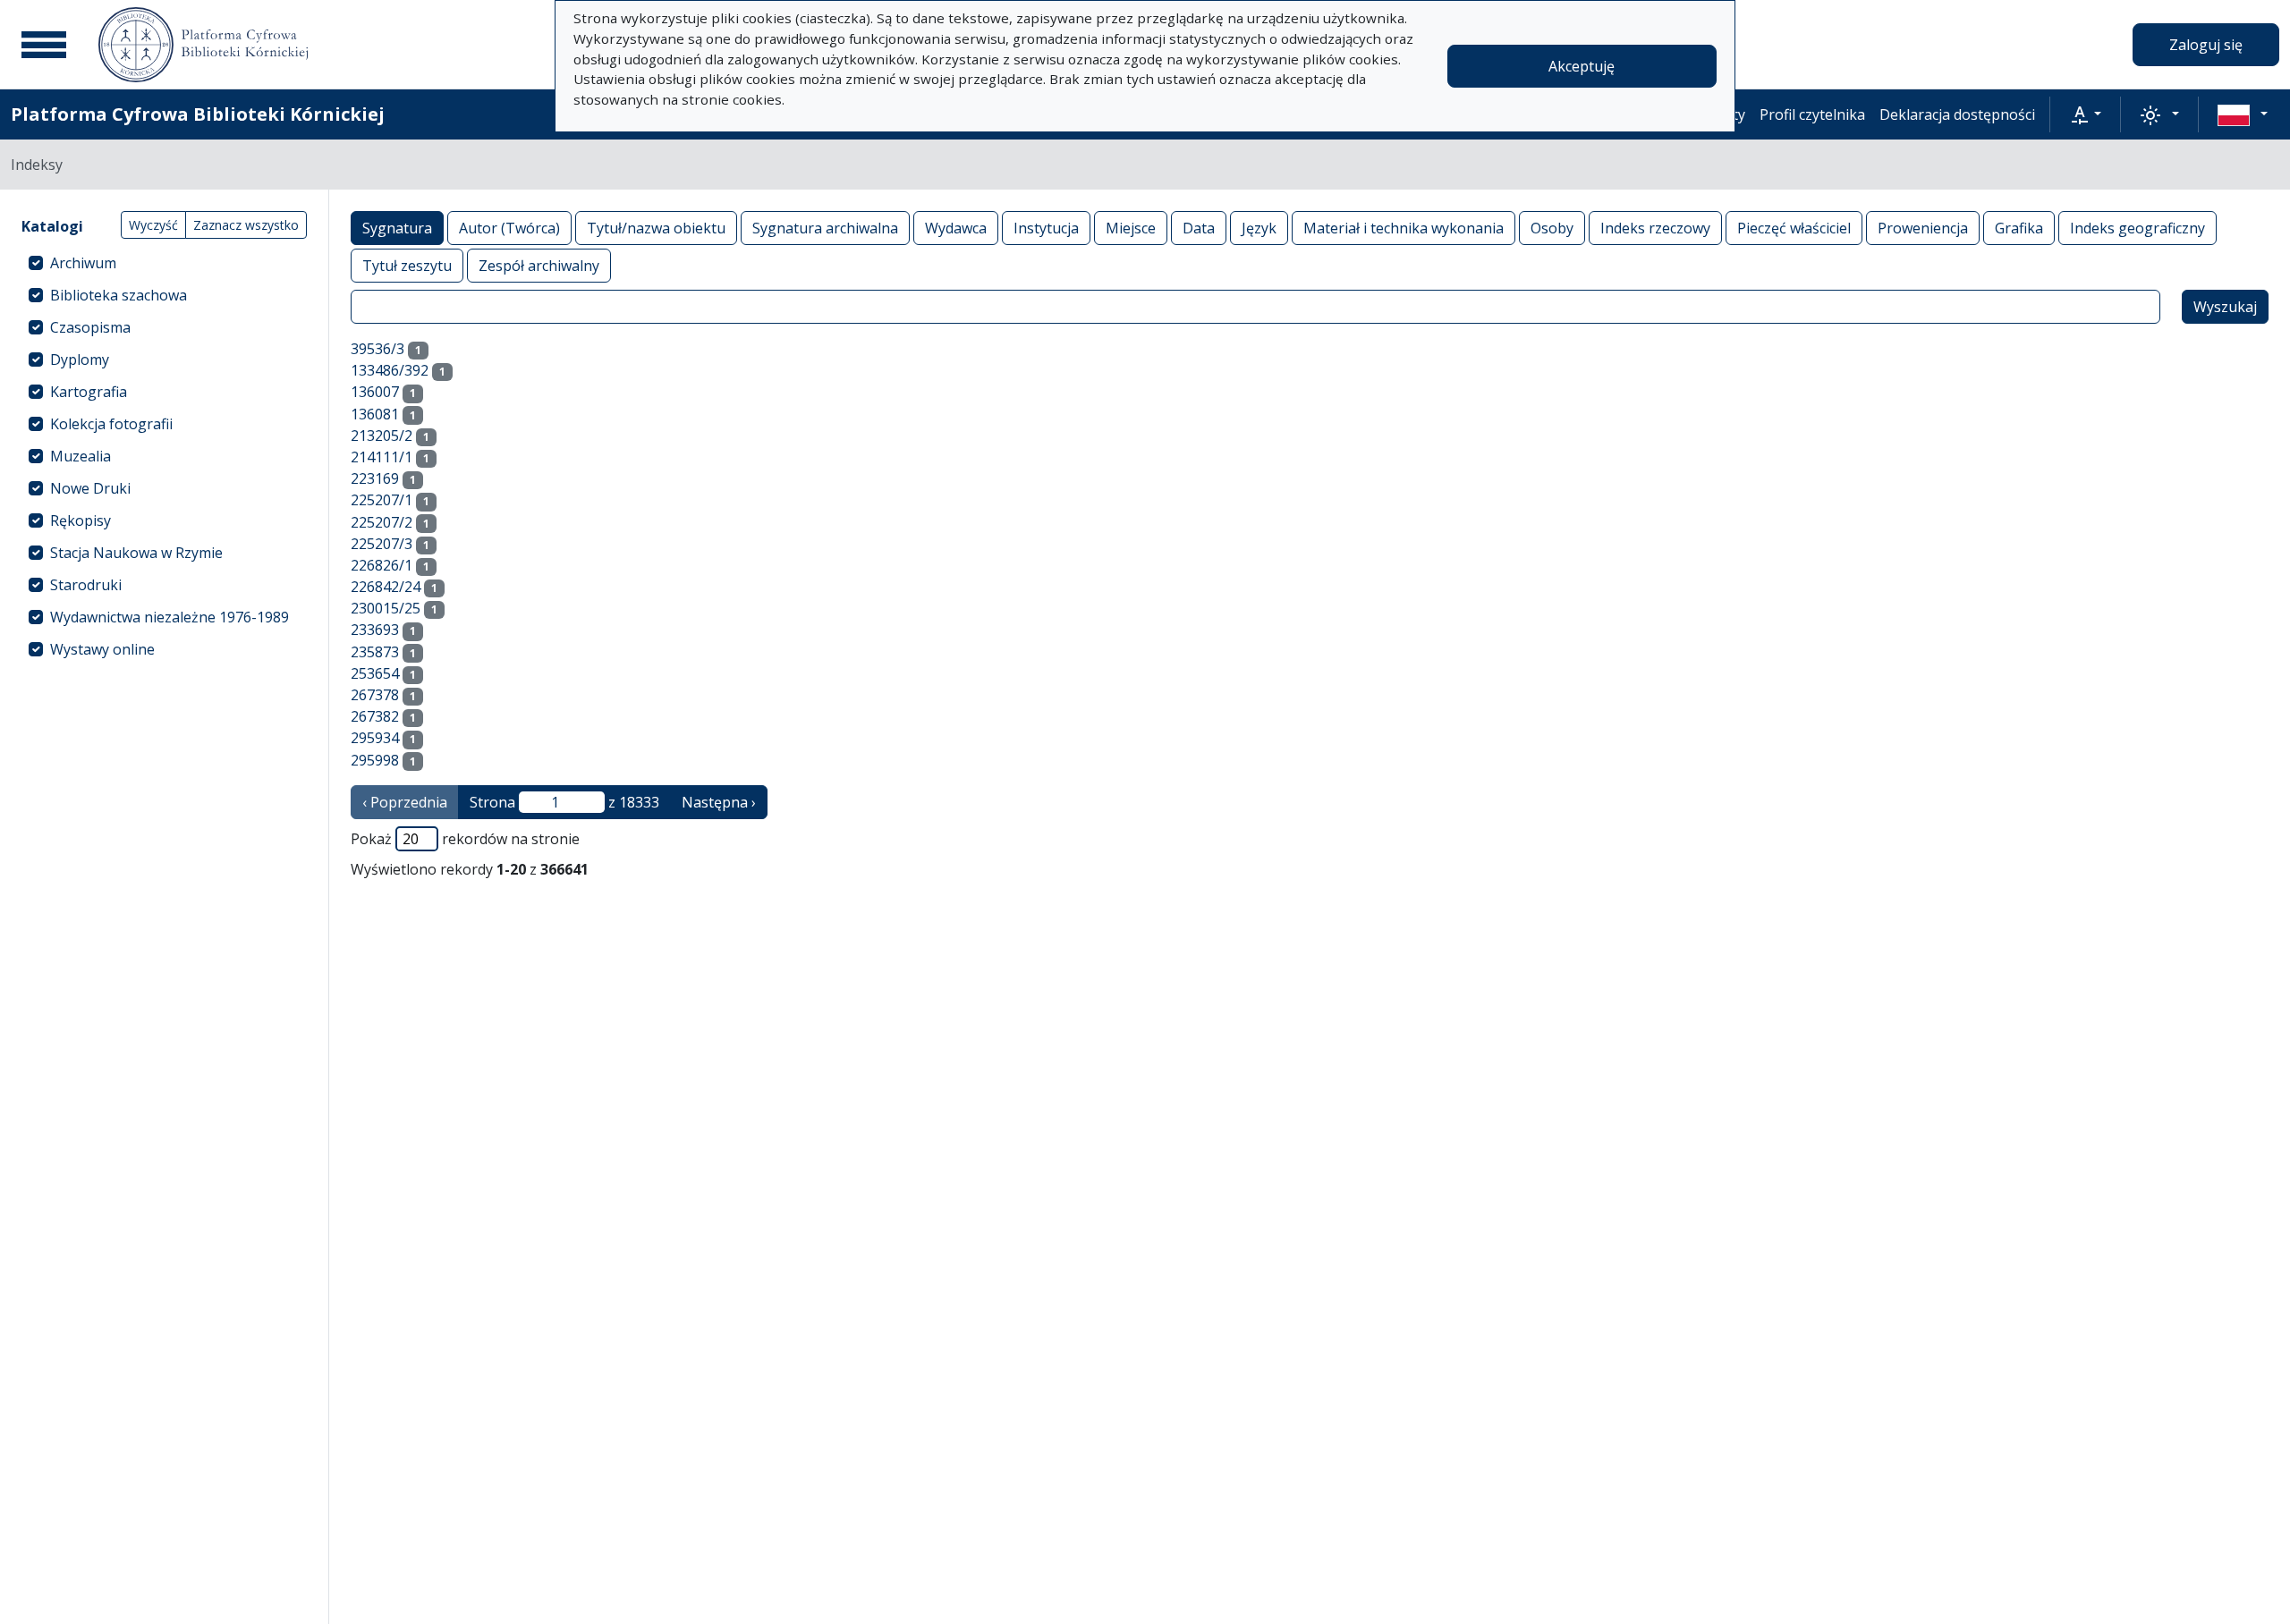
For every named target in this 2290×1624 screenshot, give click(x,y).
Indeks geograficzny (2137, 228)
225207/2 (382, 522)
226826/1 (382, 565)
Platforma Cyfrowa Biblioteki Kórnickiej (198, 114)
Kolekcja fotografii (111, 424)
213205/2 (382, 436)
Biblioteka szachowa (119, 295)
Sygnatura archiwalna (825, 228)
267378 (375, 695)
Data (1199, 228)
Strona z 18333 (564, 802)
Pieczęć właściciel (1794, 228)
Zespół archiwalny (539, 266)
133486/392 (390, 370)
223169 (375, 478)
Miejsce (1131, 228)
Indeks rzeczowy (1655, 228)
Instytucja (1046, 228)
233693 (375, 630)
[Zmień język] (2243, 114)
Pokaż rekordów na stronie (465, 839)
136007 (375, 392)
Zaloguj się (2206, 45)
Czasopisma (90, 327)
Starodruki (86, 585)
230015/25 (386, 608)
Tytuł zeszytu (407, 266)
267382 (375, 716)
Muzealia (81, 456)
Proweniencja (1923, 228)
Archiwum (83, 263)
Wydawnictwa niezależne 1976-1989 (170, 617)
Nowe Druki (90, 488)
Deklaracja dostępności (1957, 114)
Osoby (1552, 228)
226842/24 (386, 587)
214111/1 (382, 457)
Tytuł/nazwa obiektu (656, 228)
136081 (375, 414)
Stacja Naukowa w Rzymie (136, 553)
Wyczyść (153, 225)
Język (1259, 228)
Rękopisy (81, 520)
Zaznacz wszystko (246, 225)
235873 (375, 652)
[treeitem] (164, 263)
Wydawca (956, 228)
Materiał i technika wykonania (1404, 228)
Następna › (719, 802)
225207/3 (382, 544)
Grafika (2019, 228)
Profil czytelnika (1812, 114)
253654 (375, 673)
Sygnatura (397, 228)
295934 (375, 738)
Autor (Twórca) (509, 228)
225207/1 (382, 500)
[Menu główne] (44, 45)
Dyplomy (80, 359)
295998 (375, 760)
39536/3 (377, 349)
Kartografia (89, 392)
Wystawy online (102, 649)
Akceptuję (1582, 66)
